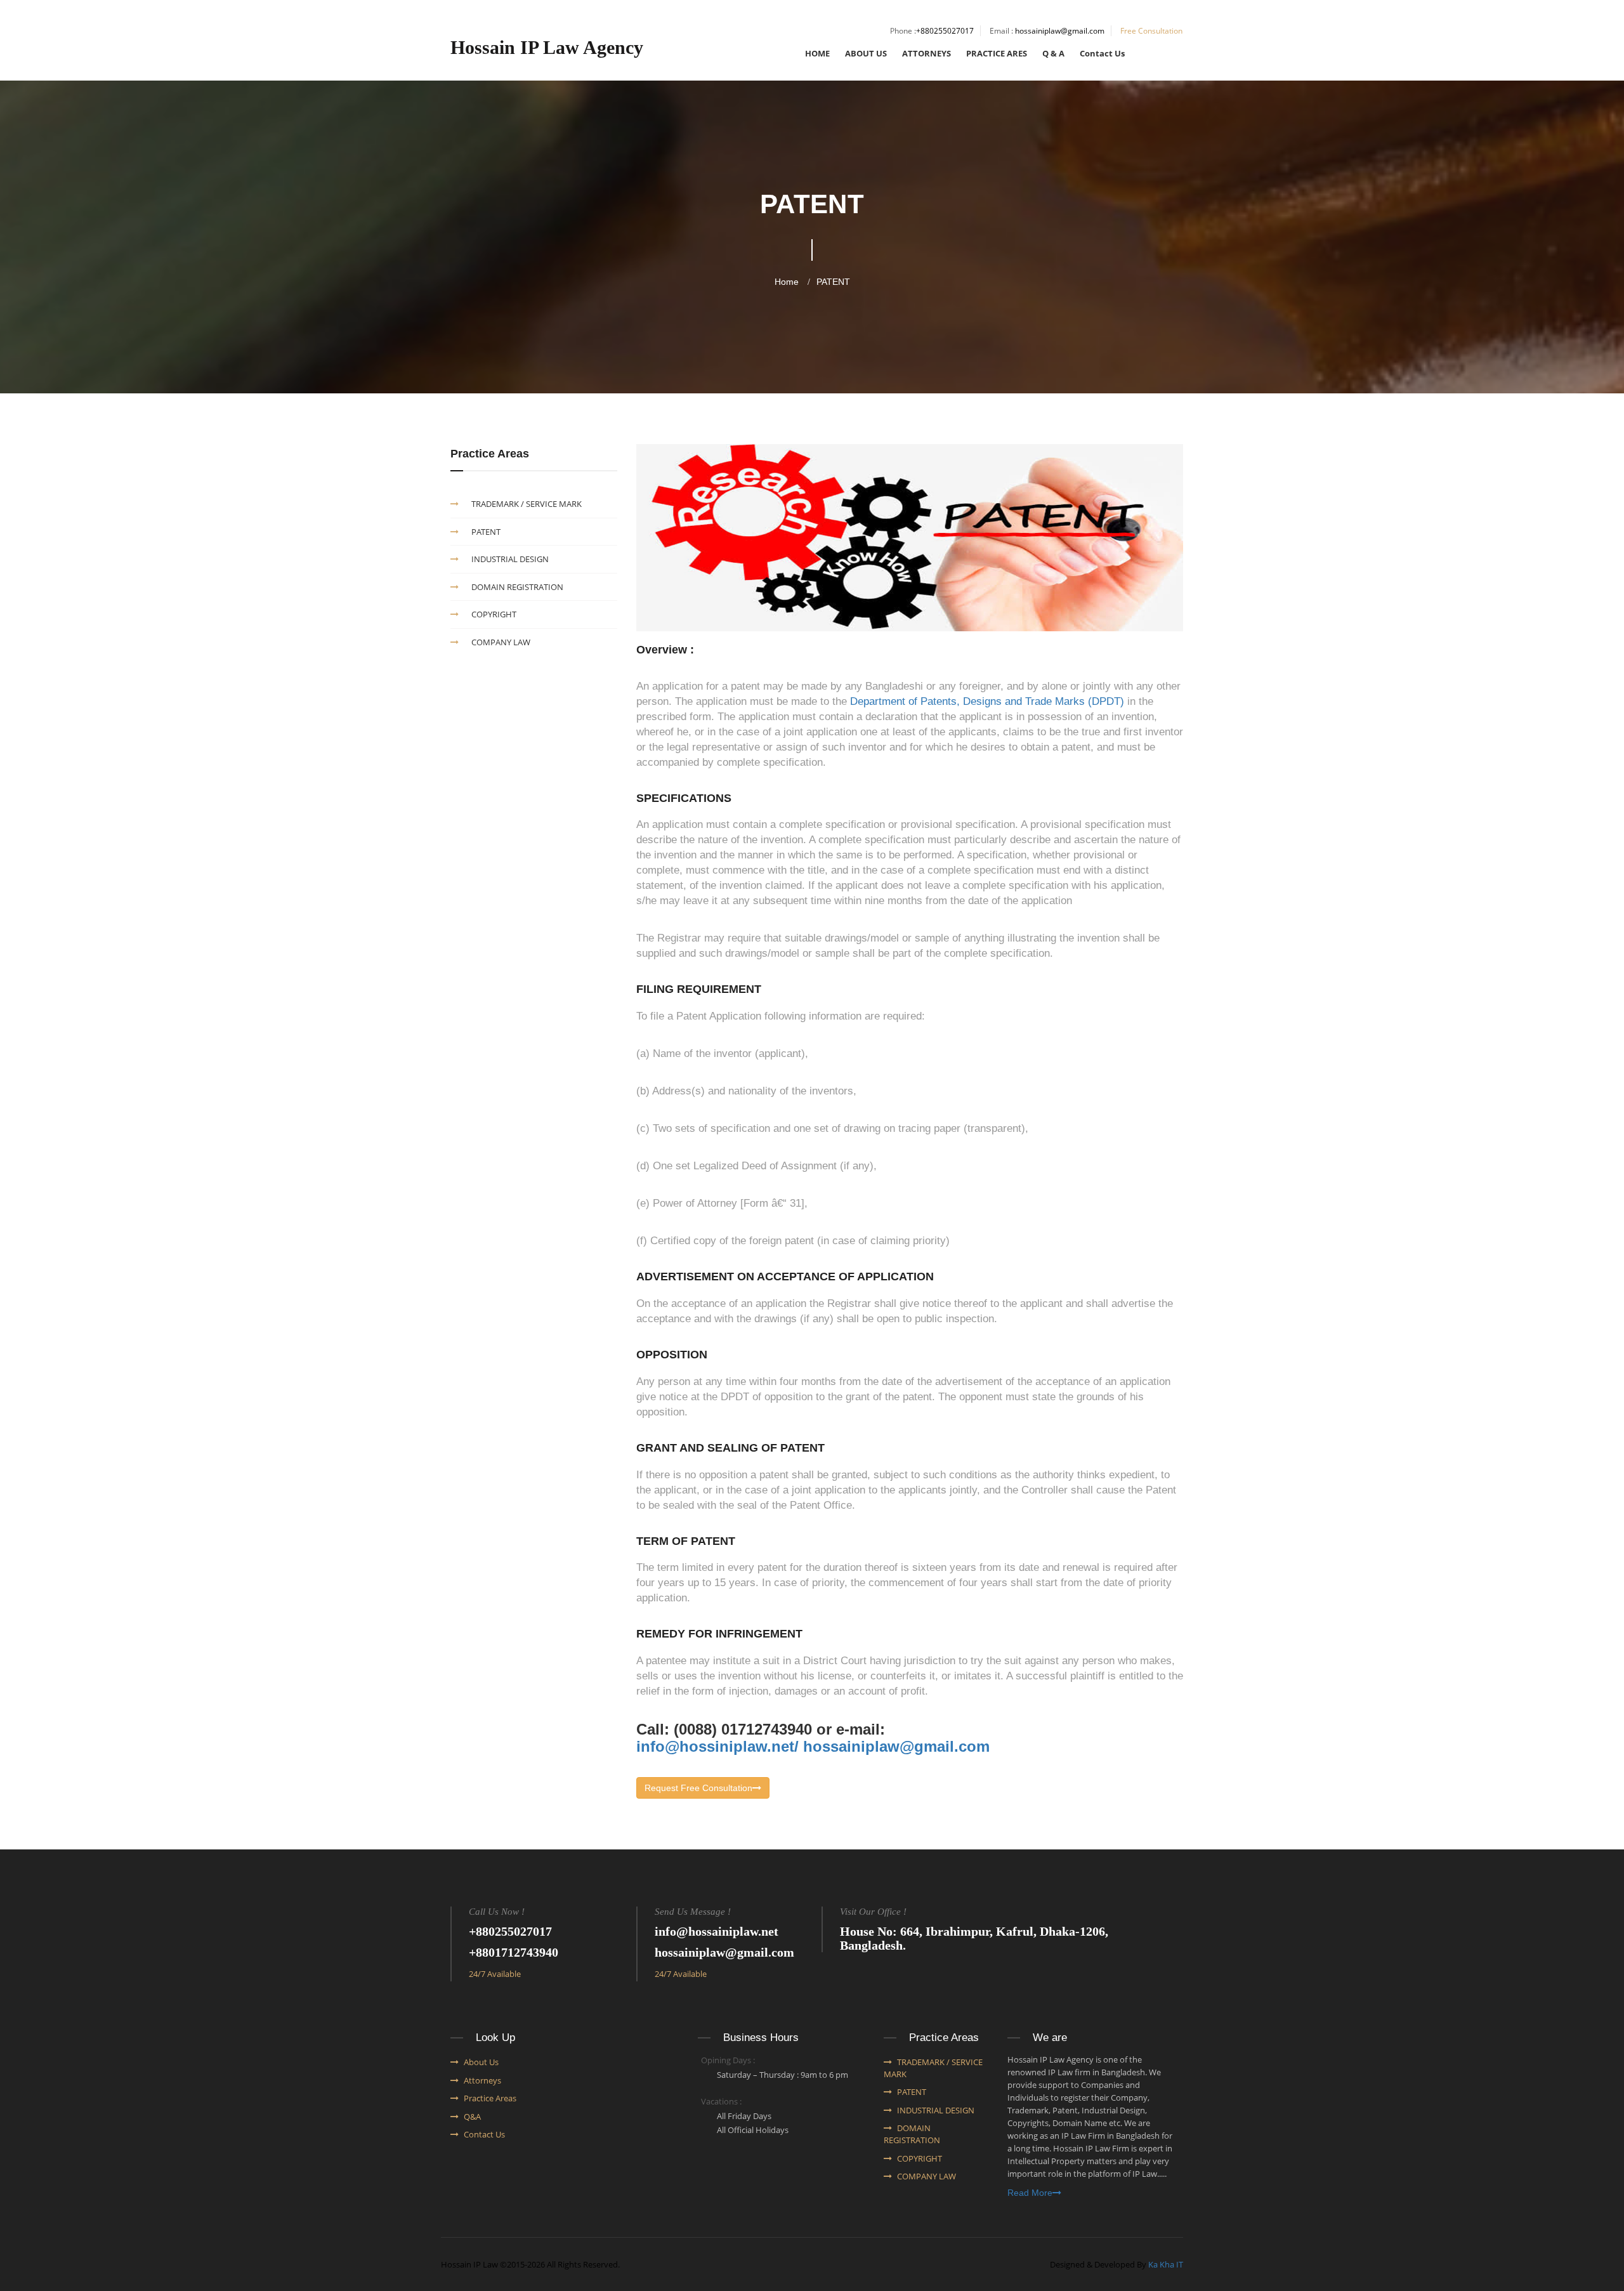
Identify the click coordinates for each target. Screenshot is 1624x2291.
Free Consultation (1151, 31)
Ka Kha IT (1166, 2264)
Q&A (472, 2117)
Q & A (1053, 53)
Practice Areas (490, 2098)
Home (787, 282)
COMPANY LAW (501, 642)
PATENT (833, 282)
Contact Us (1102, 53)
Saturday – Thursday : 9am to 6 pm (783, 2075)
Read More (1030, 2193)
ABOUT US (866, 53)
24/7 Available (495, 1974)
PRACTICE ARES (997, 53)
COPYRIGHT (494, 614)
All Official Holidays (753, 2130)
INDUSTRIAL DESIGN (510, 559)
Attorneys (482, 2080)
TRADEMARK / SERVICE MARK (527, 504)
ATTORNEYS (927, 53)
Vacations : (721, 2101)
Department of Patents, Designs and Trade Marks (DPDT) (987, 701)
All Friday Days (744, 2116)
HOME (817, 53)
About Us (481, 2062)
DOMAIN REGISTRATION (517, 587)
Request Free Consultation (698, 1788)
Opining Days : (728, 2060)
